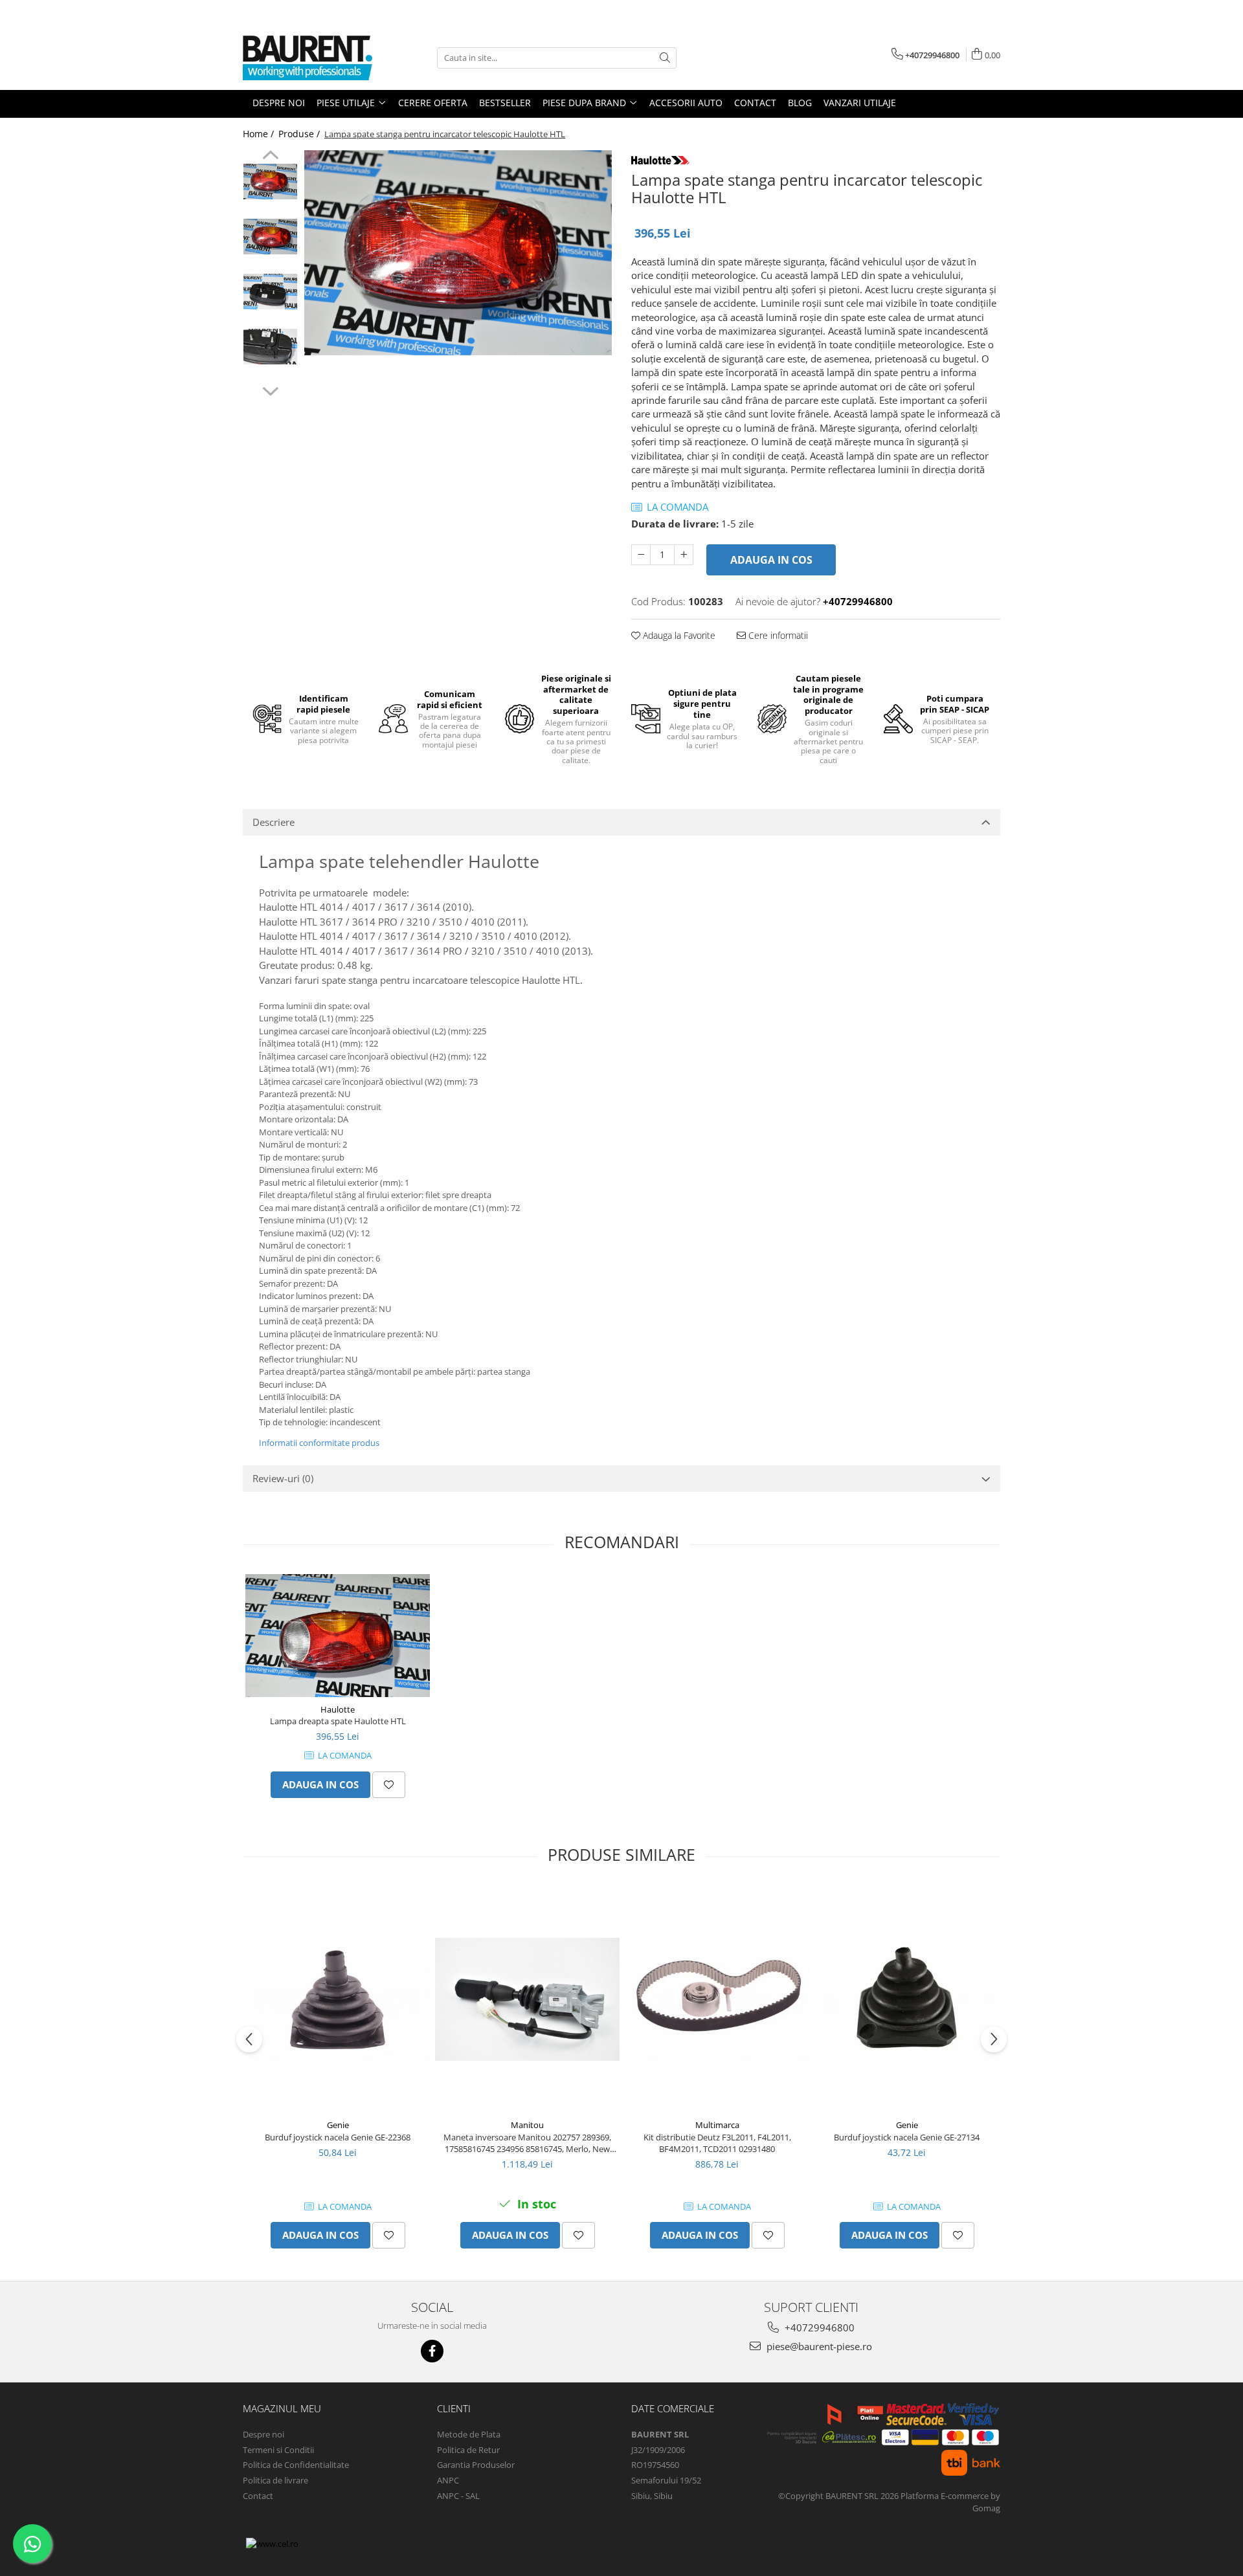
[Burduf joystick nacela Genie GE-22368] (338, 2000)
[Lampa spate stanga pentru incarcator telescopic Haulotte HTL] (458, 253)
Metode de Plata (469, 2434)
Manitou (527, 2125)
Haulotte (338, 1709)
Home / (260, 134)
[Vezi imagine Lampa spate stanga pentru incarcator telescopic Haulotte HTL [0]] (270, 182)
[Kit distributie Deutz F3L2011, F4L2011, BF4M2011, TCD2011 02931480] (717, 2000)
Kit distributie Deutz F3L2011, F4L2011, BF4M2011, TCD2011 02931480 (717, 2143)
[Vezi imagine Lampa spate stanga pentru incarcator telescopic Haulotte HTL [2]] (270, 292)
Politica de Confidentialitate (296, 2465)
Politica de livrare (275, 2480)
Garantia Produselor (476, 2465)
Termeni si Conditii (278, 2450)
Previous (270, 157)
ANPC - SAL (458, 2496)
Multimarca (717, 2125)
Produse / (300, 134)
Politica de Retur (468, 2450)
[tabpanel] (458, 253)
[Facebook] (432, 2351)
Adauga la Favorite (678, 635)
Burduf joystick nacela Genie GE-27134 (907, 2137)
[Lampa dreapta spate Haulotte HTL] (338, 1636)
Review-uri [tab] (283, 1478)
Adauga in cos (771, 560)
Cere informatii (777, 635)
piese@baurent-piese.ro (818, 2346)
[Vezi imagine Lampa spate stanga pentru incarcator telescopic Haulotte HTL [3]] (270, 347)
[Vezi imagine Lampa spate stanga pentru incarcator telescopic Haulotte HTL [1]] (270, 237)
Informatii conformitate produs (319, 1443)
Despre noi (263, 2434)
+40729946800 (818, 2327)
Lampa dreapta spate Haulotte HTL (338, 1721)
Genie (338, 2125)
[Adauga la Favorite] (389, 1785)
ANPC (448, 2480)
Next (270, 390)
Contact (258, 2496)
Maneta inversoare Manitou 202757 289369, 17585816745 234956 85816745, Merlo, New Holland (527, 2143)
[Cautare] (665, 58)
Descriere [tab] (274, 822)
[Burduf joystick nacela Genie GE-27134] (907, 1999)
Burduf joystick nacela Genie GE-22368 (338, 2137)
